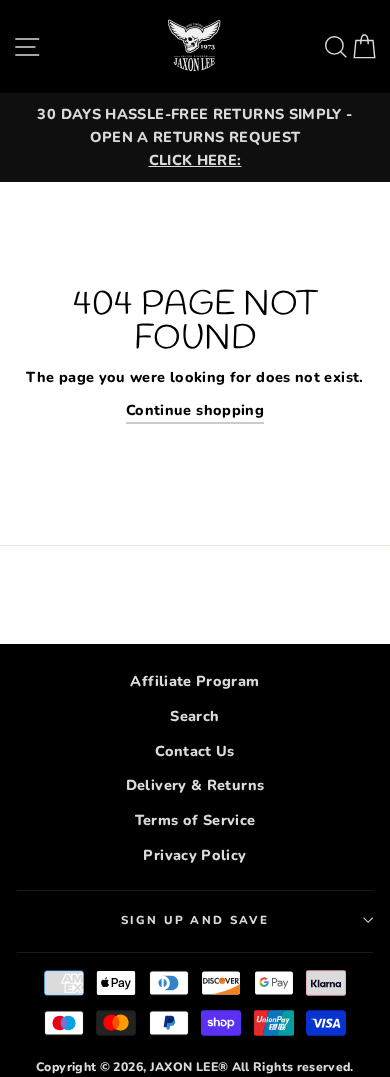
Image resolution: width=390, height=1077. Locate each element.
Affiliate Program (194, 681)
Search (194, 716)
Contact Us (195, 751)
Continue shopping (195, 410)
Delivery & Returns (195, 785)
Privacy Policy (194, 855)
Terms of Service (195, 820)
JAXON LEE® (189, 1067)
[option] (195, 137)
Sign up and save (195, 920)
